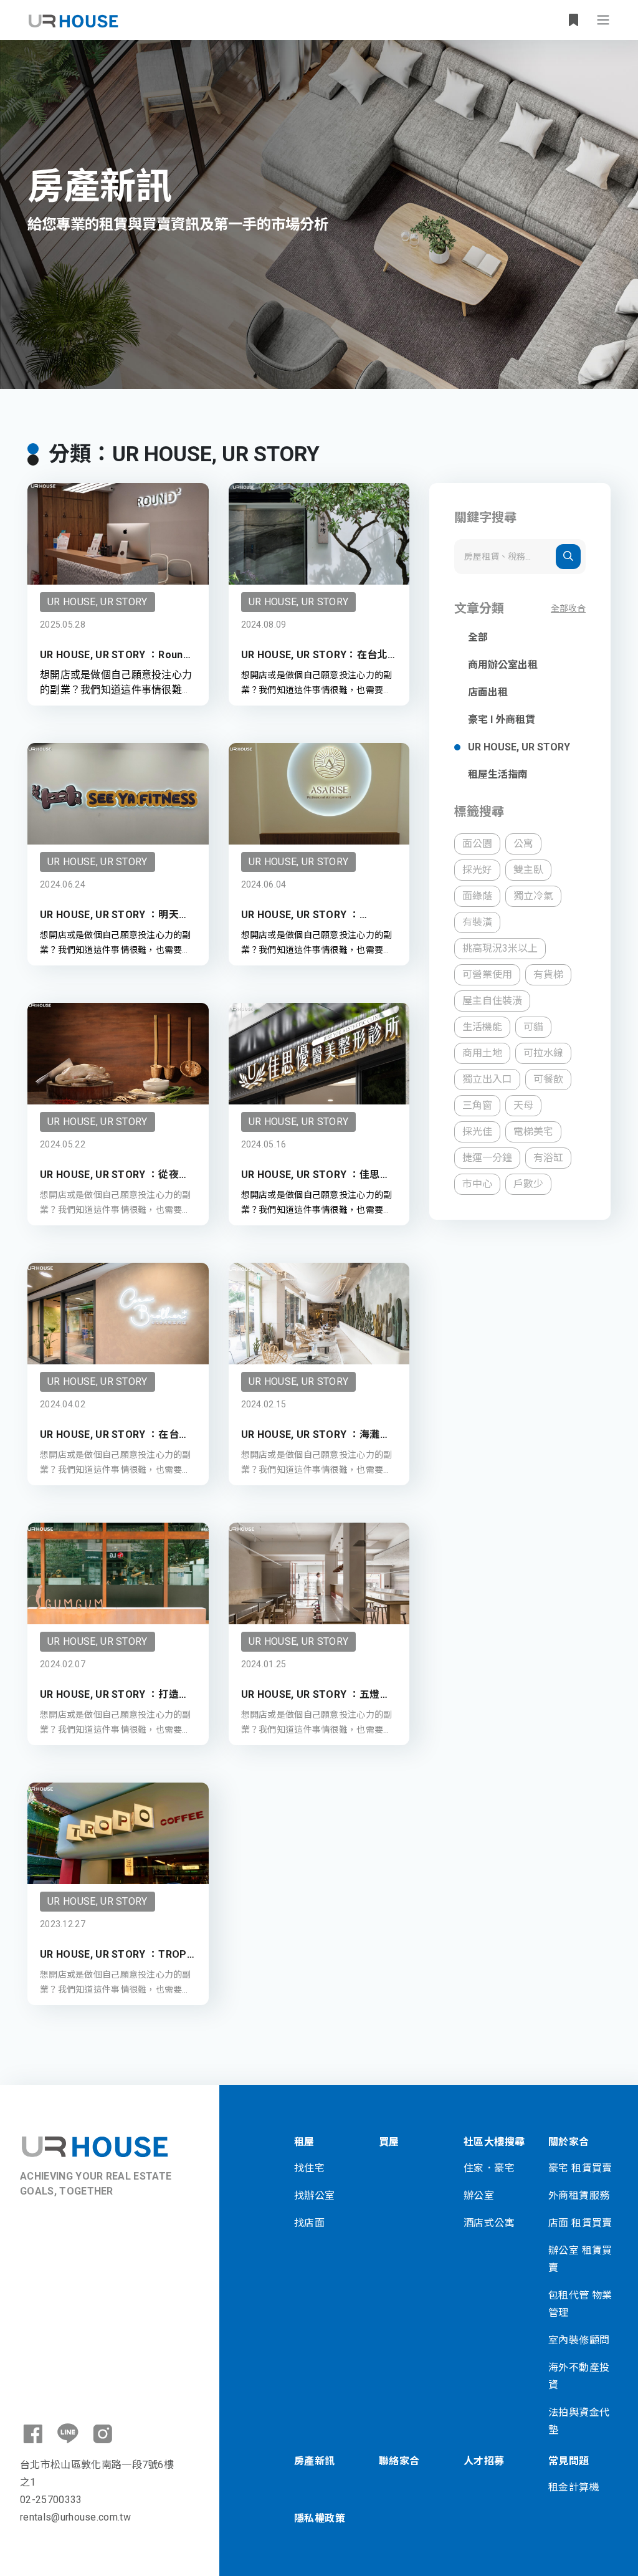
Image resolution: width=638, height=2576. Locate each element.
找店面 (309, 2223)
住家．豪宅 (489, 2168)
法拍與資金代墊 (579, 2421)
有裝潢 (477, 922)
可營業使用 (487, 974)
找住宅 (309, 2168)
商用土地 (482, 1053)
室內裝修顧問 (579, 2340)
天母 (523, 1105)
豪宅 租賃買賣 (580, 2168)
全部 (478, 637)
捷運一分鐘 (487, 1158)
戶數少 (528, 1184)
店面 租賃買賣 (580, 2223)
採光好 (477, 870)
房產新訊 (315, 2461)
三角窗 (477, 1105)
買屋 (389, 2142)
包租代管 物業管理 (580, 2304)
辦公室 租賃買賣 (580, 2259)
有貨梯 (548, 974)
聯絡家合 (399, 2461)
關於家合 (569, 2142)
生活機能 (482, 1027)
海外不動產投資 (579, 2376)
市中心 (477, 1184)
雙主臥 (528, 870)
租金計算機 (574, 2487)
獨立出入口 (487, 1079)
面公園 (477, 844)
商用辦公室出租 (503, 665)
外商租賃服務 (579, 2195)
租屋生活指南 (498, 774)
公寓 (523, 844)
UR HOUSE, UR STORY (519, 747)
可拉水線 (543, 1053)
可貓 (533, 1027)
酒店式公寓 (489, 2223)
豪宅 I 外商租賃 (502, 720)
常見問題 (569, 2461)
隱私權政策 (320, 2518)
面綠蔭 (477, 896)
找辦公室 (315, 2195)
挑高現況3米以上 (500, 948)
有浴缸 (548, 1158)
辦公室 (479, 2195)
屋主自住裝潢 (492, 1001)
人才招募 (484, 2461)
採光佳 (477, 1132)
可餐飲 (548, 1079)
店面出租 (488, 692)
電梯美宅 (533, 1132)
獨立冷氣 (533, 896)
